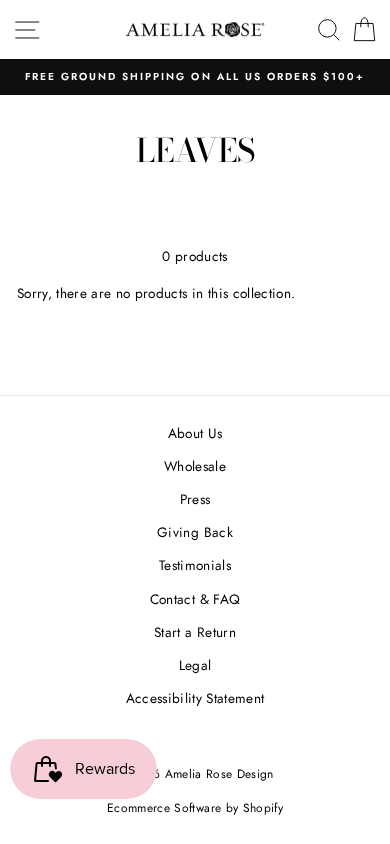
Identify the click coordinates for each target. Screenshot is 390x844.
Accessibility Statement (195, 698)
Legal (195, 665)
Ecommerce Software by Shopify (195, 808)
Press (195, 499)
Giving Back (195, 532)
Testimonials (195, 565)
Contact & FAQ (195, 599)
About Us (195, 433)
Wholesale (195, 466)
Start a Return (195, 632)
